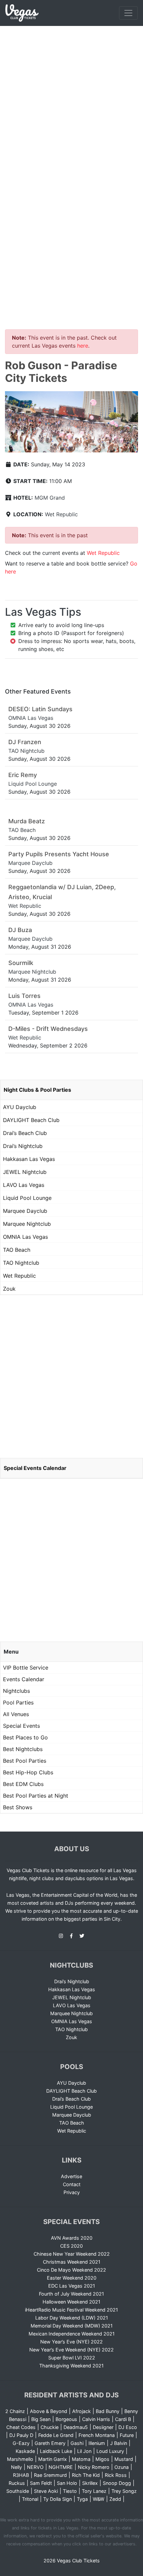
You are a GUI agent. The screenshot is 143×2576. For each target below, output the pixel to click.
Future (127, 2435)
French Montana (97, 2435)
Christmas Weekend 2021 (72, 2262)
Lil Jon (84, 2451)
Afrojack (81, 2411)
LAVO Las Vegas (24, 1185)
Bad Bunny (108, 2411)
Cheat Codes (21, 2427)
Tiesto (70, 2491)
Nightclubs (16, 1691)
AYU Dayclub (20, 1107)
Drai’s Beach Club (25, 1133)
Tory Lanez (94, 2491)
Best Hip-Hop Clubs (28, 1772)
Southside (18, 2491)
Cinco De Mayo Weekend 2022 (71, 2270)
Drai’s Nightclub (23, 1146)
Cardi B (123, 2419)
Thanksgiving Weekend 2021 (71, 2366)
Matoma (81, 2459)
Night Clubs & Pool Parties (37, 1090)
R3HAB (21, 2475)
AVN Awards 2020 (72, 2238)
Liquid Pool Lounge (27, 1198)
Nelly (16, 2467)
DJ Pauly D (21, 2435)
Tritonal (30, 2499)
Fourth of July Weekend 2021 (71, 2294)
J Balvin (119, 2443)
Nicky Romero (94, 2467)
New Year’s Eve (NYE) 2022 (71, 2342)
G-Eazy (21, 2443)
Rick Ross (116, 2475)
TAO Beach (17, 1250)
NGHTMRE (61, 2467)
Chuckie (50, 2427)
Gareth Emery (50, 2443)
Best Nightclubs (23, 1749)
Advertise (71, 2176)
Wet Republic (61, 514)
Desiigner (103, 2427)
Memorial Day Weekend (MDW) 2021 (72, 2326)
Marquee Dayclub (25, 1211)
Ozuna (122, 2467)
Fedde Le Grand (56, 2435)
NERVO (35, 2467)
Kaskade (25, 2451)
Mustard (124, 2459)
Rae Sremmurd (50, 2475)
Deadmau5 (76, 2427)
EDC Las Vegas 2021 (72, 2286)
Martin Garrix (53, 2459)
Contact (72, 2184)
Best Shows (18, 1807)
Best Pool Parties (25, 1761)
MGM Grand (50, 498)
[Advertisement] (71, 101)
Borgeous (66, 2419)
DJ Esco (128, 2427)
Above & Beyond (49, 2411)
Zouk (9, 1289)
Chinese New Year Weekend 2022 (72, 2254)
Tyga (82, 2499)
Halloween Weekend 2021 (71, 2302)
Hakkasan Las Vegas (29, 1159)
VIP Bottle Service (26, 1668)
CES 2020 (71, 2246)
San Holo (67, 2483)
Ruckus (17, 2483)
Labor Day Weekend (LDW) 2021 (72, 2318)
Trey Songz (124, 2491)
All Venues (16, 1714)
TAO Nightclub (21, 1263)
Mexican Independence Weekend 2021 (72, 2334)
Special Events (21, 1726)
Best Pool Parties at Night (36, 1796)
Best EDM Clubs (23, 1784)
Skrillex (90, 2483)
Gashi (77, 2443)
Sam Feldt (41, 2483)
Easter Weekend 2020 (72, 2278)
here (83, 346)
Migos (102, 2459)
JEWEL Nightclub (25, 1172)
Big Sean (41, 2419)
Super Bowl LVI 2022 (72, 2358)
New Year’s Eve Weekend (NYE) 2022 (71, 2350)
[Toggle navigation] (128, 13)
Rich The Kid (86, 2475)
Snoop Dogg (117, 2483)
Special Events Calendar (35, 1468)
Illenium (97, 2443)
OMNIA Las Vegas (25, 1237)
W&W (99, 2499)
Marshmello (20, 2459)
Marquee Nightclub (27, 1224)
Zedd (115, 2499)
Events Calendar (24, 1679)
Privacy (72, 2192)
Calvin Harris (96, 2419)
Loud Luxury (110, 2451)
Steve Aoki (46, 2491)
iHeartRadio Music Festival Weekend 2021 (71, 2310)
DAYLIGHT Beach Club (31, 1120)
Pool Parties (18, 1702)
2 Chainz (15, 2411)
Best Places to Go (25, 1737)
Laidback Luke (56, 2451)
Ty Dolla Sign (58, 2499)
